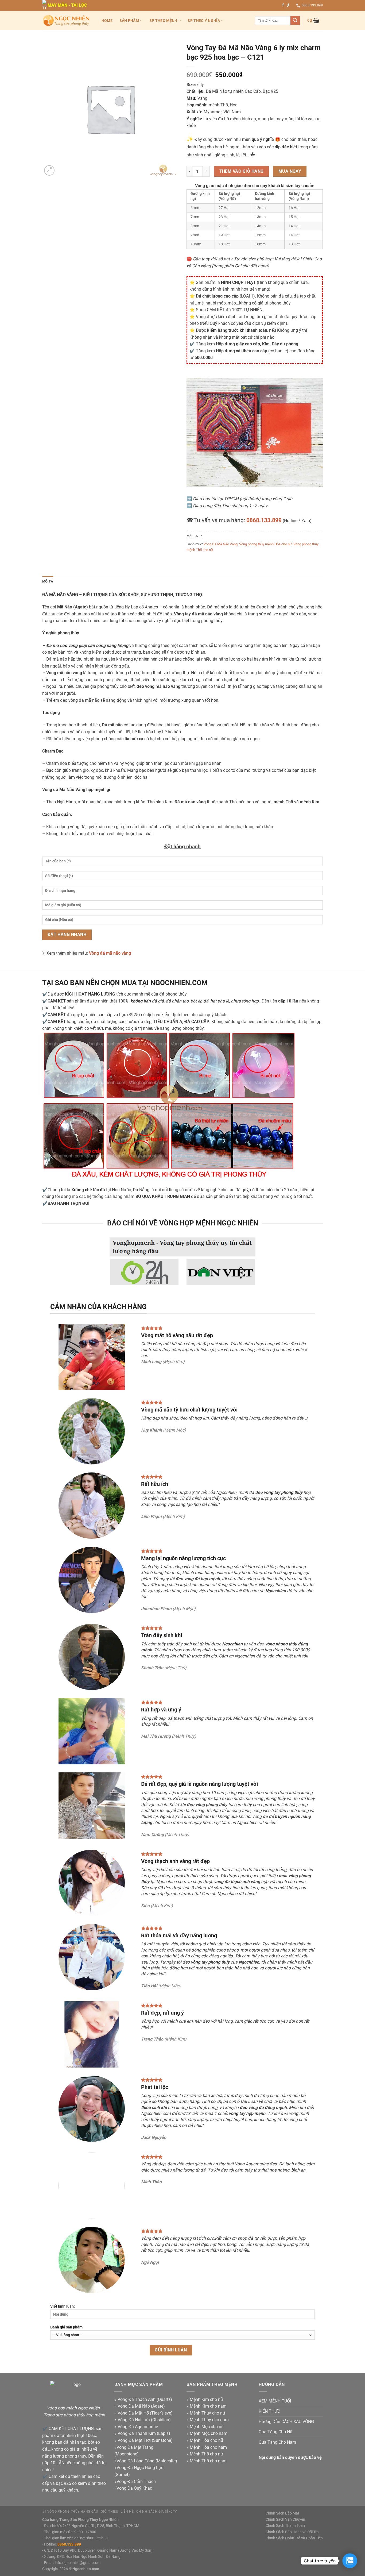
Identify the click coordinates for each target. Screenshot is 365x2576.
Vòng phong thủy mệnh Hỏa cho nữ (265, 544)
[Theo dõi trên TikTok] (288, 5)
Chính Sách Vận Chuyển (285, 2519)
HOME (107, 21)
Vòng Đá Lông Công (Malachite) (147, 2461)
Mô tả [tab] (48, 581)
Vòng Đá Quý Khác (134, 2488)
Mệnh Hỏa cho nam (208, 2447)
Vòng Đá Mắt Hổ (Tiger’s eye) (145, 2413)
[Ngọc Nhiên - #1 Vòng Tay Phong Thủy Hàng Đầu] (66, 20)
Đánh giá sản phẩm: (67, 2327)
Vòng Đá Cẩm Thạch (136, 2481)
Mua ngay (290, 171)
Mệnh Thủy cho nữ (207, 2413)
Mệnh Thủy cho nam (209, 2420)
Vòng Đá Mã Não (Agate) (141, 2406)
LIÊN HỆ (127, 2512)
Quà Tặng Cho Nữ (276, 2432)
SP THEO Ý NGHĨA (204, 21)
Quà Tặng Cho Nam (277, 2442)
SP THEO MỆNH (163, 21)
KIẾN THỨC (269, 2411)
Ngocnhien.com (86, 2569)
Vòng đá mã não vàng (110, 953)
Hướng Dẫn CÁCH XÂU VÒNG (286, 2422)
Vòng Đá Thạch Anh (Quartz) (145, 2399)
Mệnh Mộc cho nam (209, 2433)
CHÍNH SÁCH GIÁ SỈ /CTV (157, 2512)
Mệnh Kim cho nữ (206, 2399)
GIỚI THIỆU (109, 2512)
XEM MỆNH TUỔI (275, 2401)
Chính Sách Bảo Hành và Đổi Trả (292, 2532)
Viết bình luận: (63, 2306)
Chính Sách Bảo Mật (282, 2513)
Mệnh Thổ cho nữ (206, 2454)
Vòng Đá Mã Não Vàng (221, 544)
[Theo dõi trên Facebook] (283, 5)
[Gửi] (295, 21)
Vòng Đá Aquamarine (138, 2427)
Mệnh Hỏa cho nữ (207, 2440)
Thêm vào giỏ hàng (242, 171)
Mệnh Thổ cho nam (208, 2461)
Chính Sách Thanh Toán (285, 2526)
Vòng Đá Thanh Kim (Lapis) (144, 2433)
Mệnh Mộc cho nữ (207, 2427)
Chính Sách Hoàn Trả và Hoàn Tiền (294, 2538)
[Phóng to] (49, 170)
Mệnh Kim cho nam (208, 2406)
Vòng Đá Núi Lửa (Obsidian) (144, 2420)
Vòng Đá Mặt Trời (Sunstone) (145, 2440)
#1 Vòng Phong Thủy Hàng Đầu (70, 2512)
